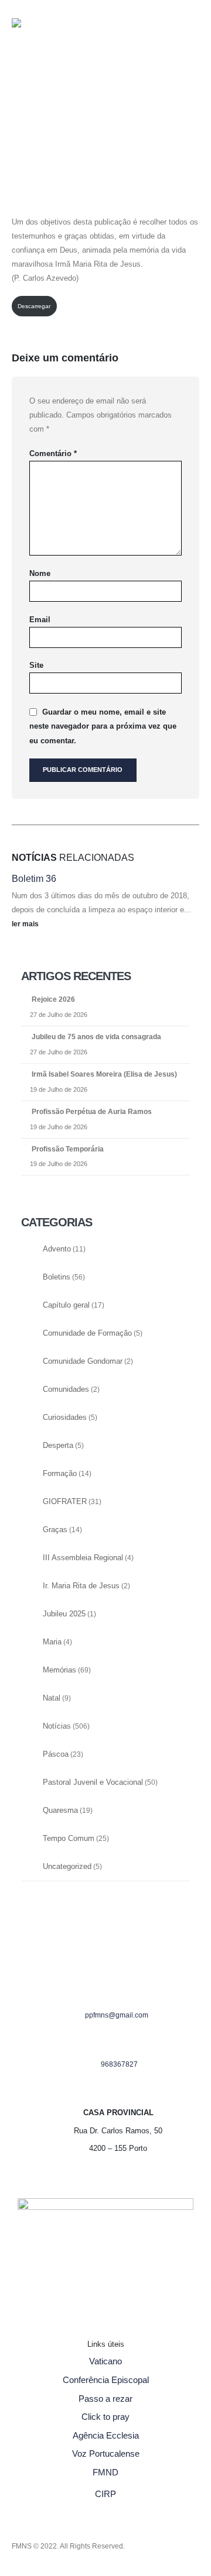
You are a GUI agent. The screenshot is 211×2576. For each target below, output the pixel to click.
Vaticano (105, 2361)
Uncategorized (67, 1867)
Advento (57, 1249)
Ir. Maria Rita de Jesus (81, 1586)
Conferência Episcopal (106, 2380)
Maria (52, 1642)
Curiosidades (65, 1418)
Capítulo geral (66, 1305)
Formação (60, 1474)
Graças (55, 1530)
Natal (52, 1698)
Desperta (58, 1446)
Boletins (57, 1277)
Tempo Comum (69, 1839)
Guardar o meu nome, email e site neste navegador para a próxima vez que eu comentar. (103, 726)
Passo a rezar (105, 2399)
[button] (21, 92)
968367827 (119, 2064)
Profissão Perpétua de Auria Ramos (92, 1112)
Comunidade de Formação (87, 1333)
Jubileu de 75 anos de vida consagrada (96, 1037)
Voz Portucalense (106, 2453)
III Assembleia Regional (83, 1558)
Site (36, 665)
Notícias (57, 1726)
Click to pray (105, 2417)
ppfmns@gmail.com (117, 2015)
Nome (40, 573)
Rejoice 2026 (53, 999)
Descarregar (34, 306)
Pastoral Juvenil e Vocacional (93, 1782)
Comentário (53, 454)
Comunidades (66, 1389)
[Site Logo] (35, 44)
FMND (105, 2472)
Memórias (59, 1670)
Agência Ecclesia (106, 2435)
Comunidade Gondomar (83, 1361)
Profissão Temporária (68, 1149)
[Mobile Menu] (35, 129)
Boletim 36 (34, 879)
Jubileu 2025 (64, 1614)
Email (40, 620)
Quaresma (60, 1811)
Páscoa (56, 1754)
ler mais (26, 924)
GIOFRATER (65, 1502)
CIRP (105, 2494)
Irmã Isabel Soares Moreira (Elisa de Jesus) (104, 1074)
